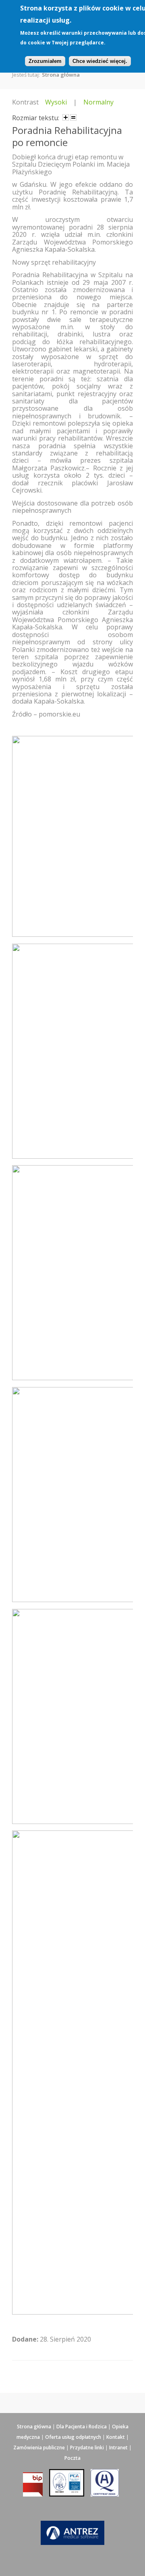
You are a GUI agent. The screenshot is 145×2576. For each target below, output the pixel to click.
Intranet (118, 2448)
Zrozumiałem (45, 61)
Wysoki (56, 102)
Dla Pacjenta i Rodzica (82, 2427)
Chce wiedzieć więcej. (100, 61)
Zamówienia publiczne (39, 2448)
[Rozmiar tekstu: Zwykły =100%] (73, 117)
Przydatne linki (87, 2448)
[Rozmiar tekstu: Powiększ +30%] (66, 117)
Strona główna (61, 75)
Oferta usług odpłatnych (73, 2437)
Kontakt (116, 2437)
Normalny (98, 102)
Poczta (72, 2458)
